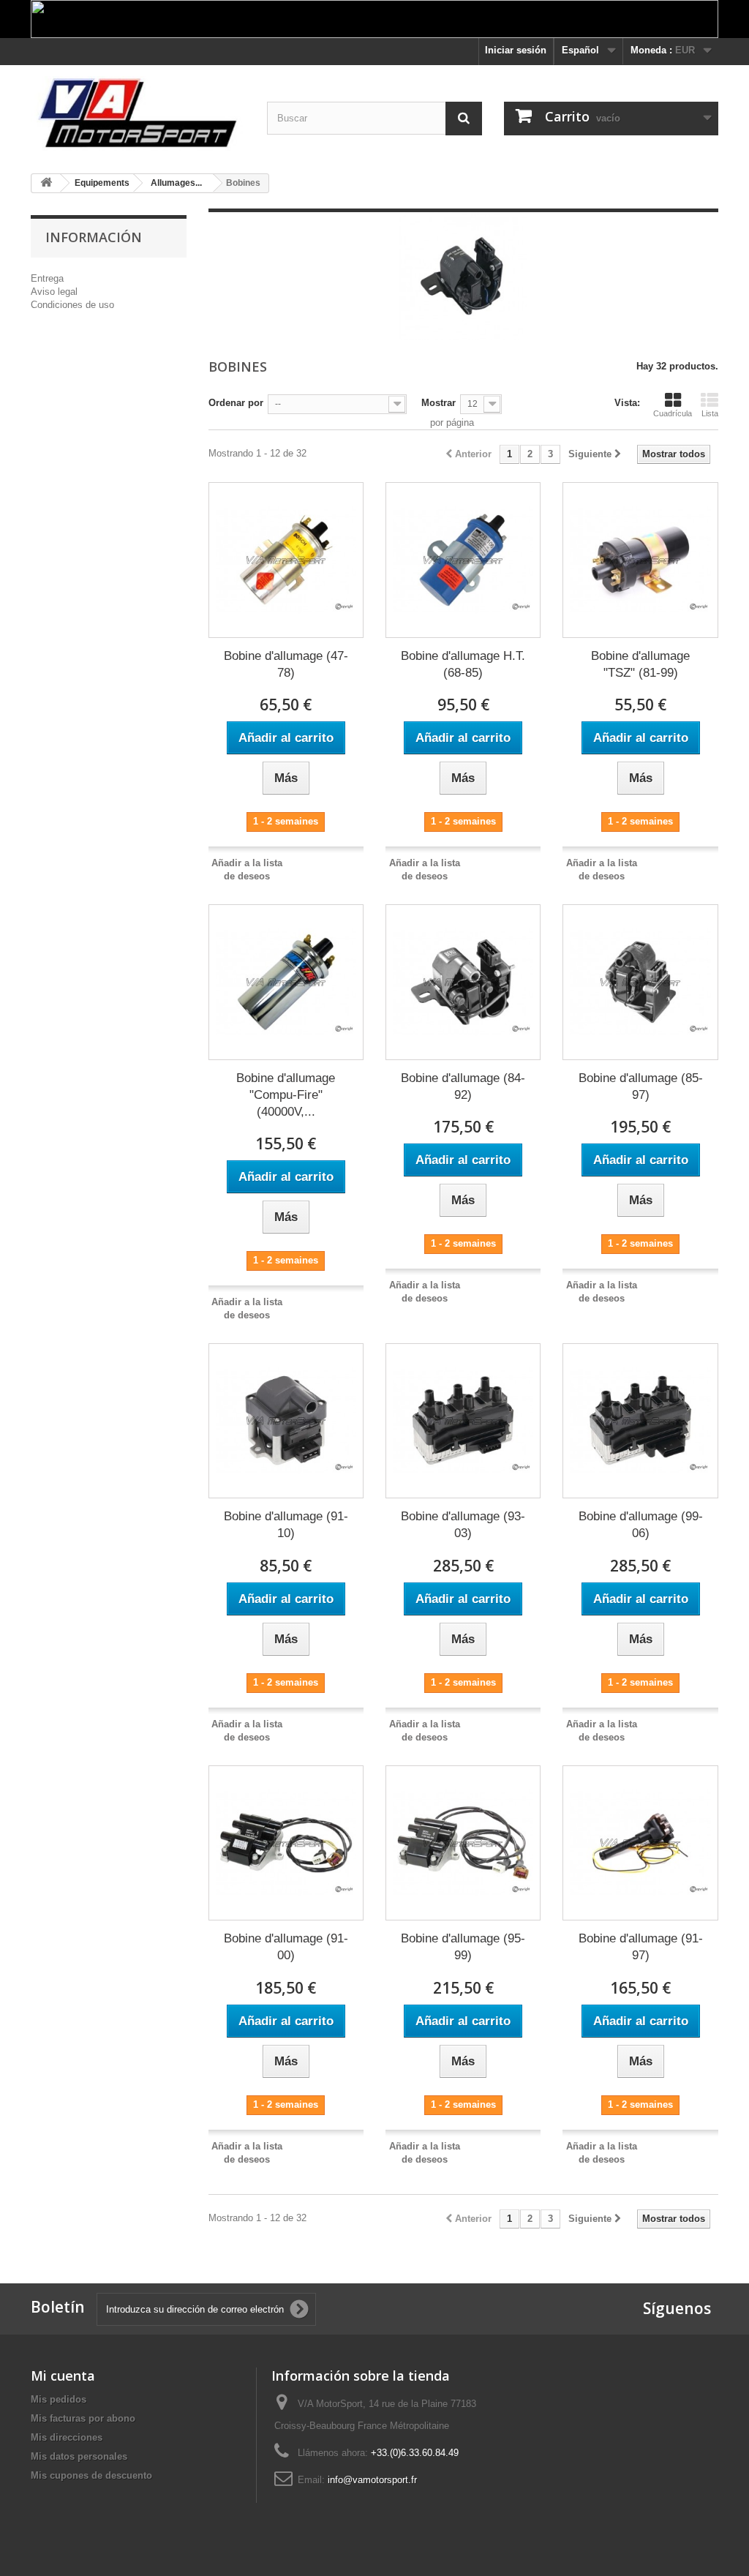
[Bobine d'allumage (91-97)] (640, 1843)
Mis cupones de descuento (91, 2475)
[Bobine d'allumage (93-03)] (463, 1421)
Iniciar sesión (516, 50)
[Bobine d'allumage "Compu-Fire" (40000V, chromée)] (286, 982)
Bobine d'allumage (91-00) (286, 1947)
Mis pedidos (59, 2399)
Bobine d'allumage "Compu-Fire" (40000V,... (286, 1095)
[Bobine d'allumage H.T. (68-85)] (463, 560)
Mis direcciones (67, 2437)
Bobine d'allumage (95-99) (463, 1947)
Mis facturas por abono (83, 2418)
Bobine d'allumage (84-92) (463, 1086)
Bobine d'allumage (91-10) (286, 1525)
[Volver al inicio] (46, 183)
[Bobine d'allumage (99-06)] (640, 1421)
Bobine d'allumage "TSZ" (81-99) (640, 664)
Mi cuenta (63, 2376)
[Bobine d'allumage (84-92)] (463, 982)
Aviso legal (54, 292)
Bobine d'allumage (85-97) (641, 1086)
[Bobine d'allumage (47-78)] (286, 560)
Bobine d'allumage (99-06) (641, 1525)
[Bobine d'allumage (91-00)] (286, 1843)
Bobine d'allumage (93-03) (463, 1525)
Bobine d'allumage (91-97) (641, 1947)
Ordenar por (236, 403)
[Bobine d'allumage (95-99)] (463, 1843)
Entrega (47, 278)
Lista (710, 413)
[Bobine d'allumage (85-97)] (640, 982)
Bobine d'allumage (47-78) (286, 664)
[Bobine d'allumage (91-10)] (286, 1421)
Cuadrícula (673, 413)
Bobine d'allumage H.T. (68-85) (463, 664)
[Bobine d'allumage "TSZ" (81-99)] (640, 560)
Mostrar (439, 403)
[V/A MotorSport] (138, 114)
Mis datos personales (79, 2456)
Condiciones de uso (72, 305)
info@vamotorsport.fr (372, 2480)
